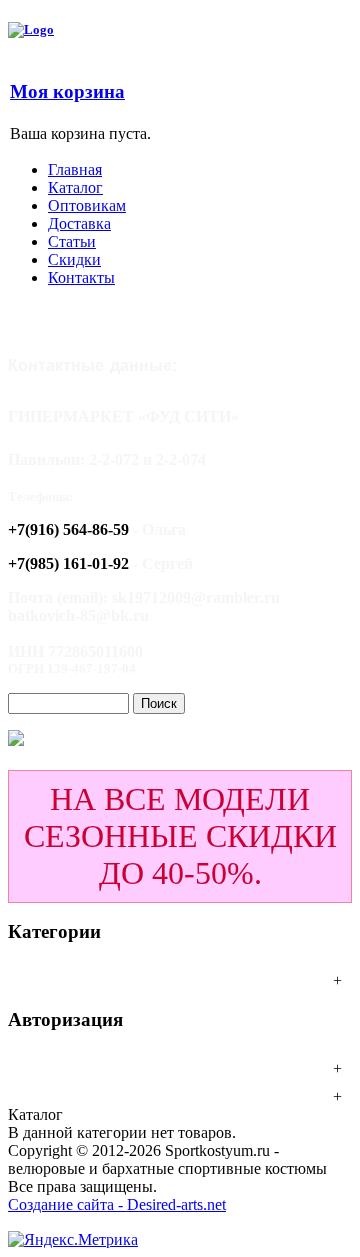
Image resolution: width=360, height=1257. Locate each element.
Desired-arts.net (176, 1204)
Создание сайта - (67, 1204)
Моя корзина (67, 91)
